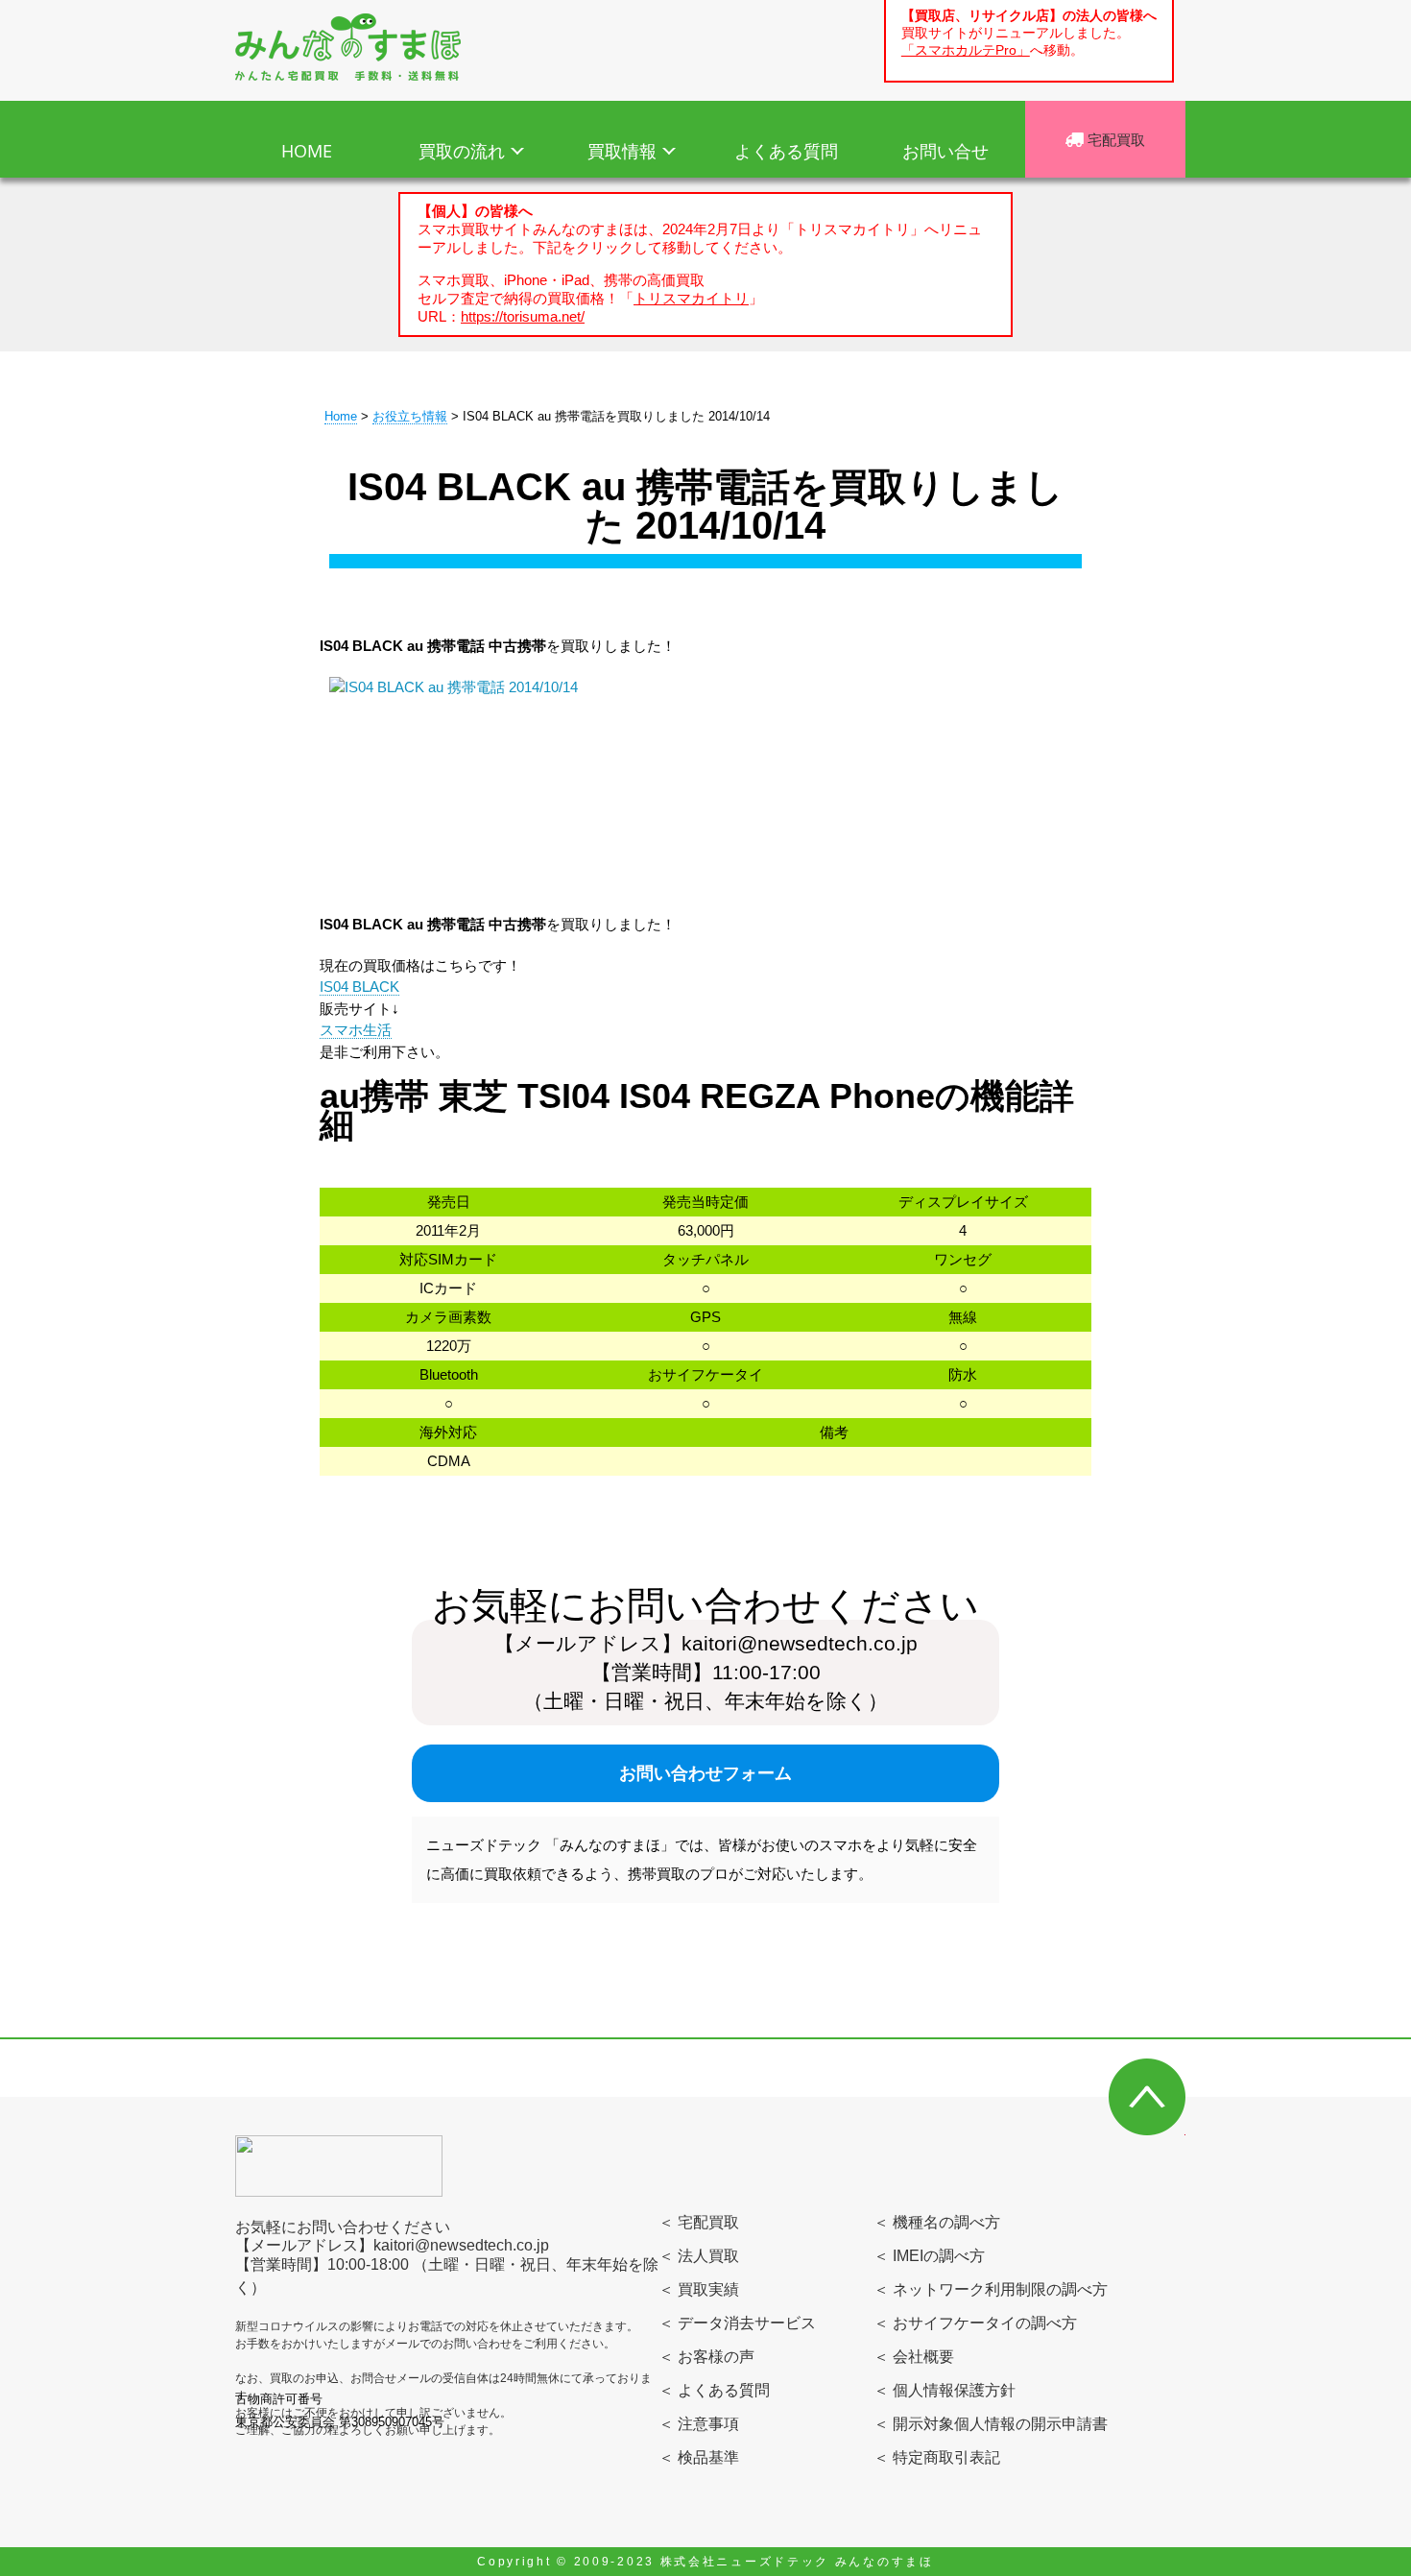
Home (341, 416)
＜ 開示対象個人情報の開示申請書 (991, 2424)
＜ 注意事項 (699, 2424)
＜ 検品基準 (699, 2457)
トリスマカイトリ (691, 298)
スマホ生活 (356, 1030)
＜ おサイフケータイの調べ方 (975, 2323)
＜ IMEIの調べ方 (929, 2256)
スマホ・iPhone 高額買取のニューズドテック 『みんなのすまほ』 (348, 47)
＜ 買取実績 (699, 2289)
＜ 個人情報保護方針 (945, 2390)
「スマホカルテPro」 (966, 50)
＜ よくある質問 (714, 2390)
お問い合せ (945, 151)
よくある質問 (786, 151)
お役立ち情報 (410, 416)
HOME (307, 151)
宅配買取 (1114, 139)
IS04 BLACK (359, 987)
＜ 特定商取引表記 (937, 2457)
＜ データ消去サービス (737, 2323)
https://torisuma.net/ (523, 316)
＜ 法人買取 (699, 2256)
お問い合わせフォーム (705, 1773)
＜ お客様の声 (706, 2357)
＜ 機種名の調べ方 (937, 2222)
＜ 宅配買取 (699, 2222)
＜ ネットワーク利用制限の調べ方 (991, 2289)
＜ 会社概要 (914, 2357)
